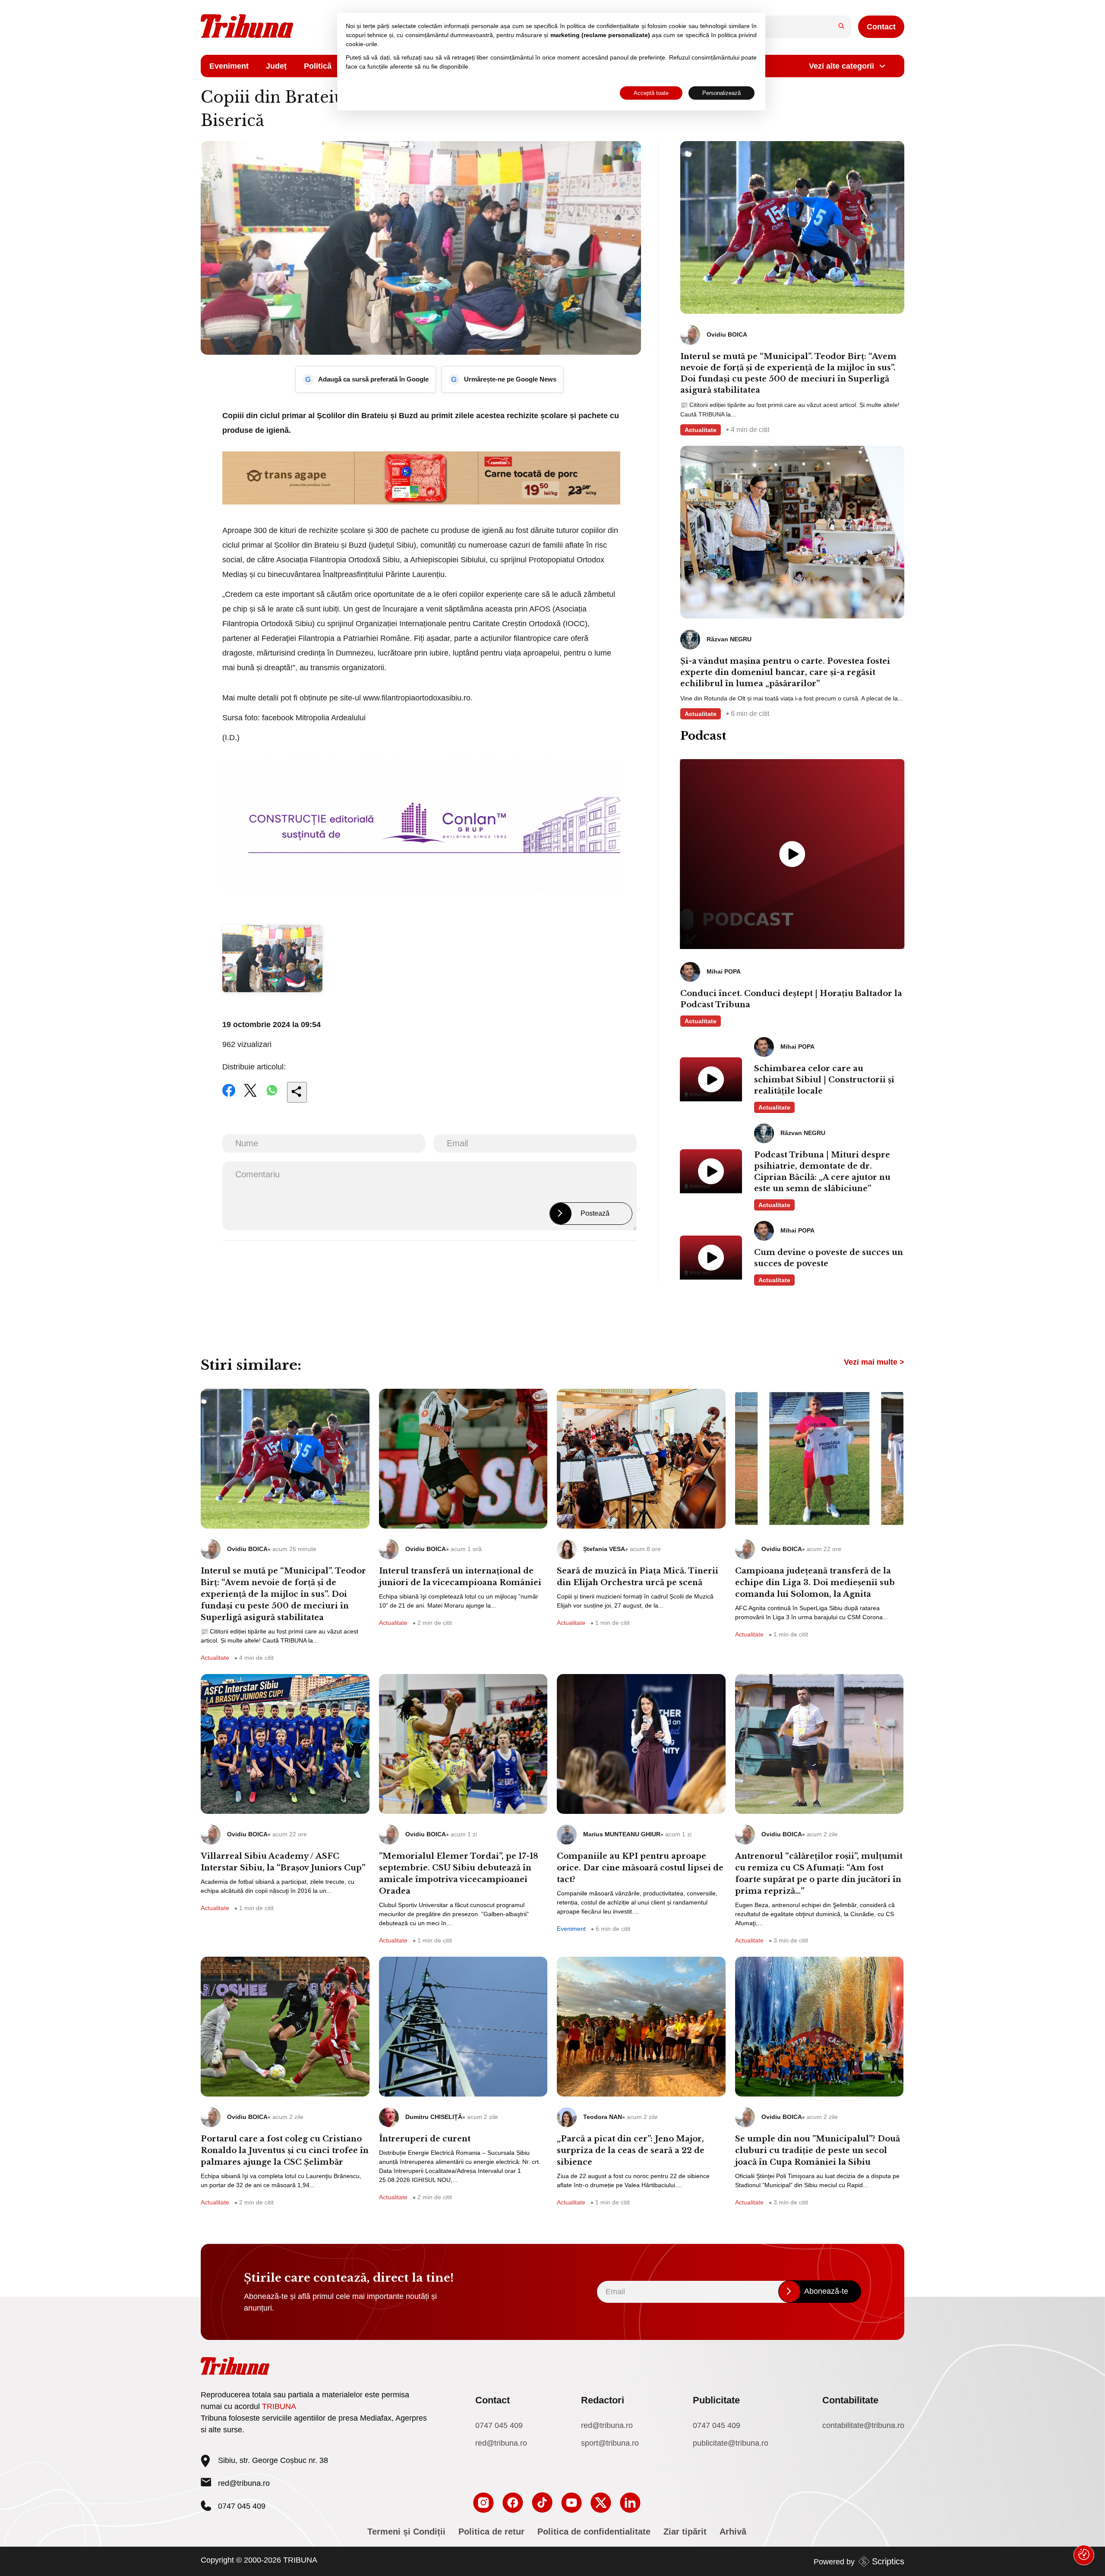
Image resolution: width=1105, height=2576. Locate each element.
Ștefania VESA (604, 1549)
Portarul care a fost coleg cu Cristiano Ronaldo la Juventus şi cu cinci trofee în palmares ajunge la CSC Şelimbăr (285, 2150)
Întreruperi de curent (425, 2139)
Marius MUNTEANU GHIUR (622, 1834)
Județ (276, 66)
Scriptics (888, 2561)
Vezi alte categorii (841, 66)
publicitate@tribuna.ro (731, 2443)
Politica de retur (491, 2532)
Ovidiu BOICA (247, 1549)
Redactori (603, 2400)
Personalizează (721, 93)
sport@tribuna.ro (610, 2443)
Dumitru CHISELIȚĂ (434, 2117)
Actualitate (701, 430)
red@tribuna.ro (244, 2483)
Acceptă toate (651, 93)
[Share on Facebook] (229, 1096)
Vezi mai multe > (874, 1362)
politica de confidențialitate (603, 26)
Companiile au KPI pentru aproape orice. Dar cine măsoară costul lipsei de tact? (640, 1868)
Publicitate (716, 2400)
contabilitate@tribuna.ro (863, 2425)
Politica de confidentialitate (594, 2532)
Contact (881, 27)
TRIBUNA (279, 2406)
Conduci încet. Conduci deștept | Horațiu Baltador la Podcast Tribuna (791, 999)
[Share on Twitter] (250, 1096)
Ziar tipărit (685, 2532)
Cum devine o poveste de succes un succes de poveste (829, 1258)
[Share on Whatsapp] (272, 1096)
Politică (318, 66)
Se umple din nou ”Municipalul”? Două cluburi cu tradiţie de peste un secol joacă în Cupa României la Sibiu (818, 2150)
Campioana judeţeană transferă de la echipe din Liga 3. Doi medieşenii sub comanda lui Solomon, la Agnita (815, 1583)
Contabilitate (850, 2400)
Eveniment (229, 66)
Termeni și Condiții (406, 2532)
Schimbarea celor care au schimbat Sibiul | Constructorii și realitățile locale (824, 1080)
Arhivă (733, 2532)
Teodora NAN (603, 2117)
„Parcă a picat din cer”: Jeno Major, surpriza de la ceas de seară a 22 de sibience (631, 2150)
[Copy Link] (297, 1092)
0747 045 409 (499, 2425)
